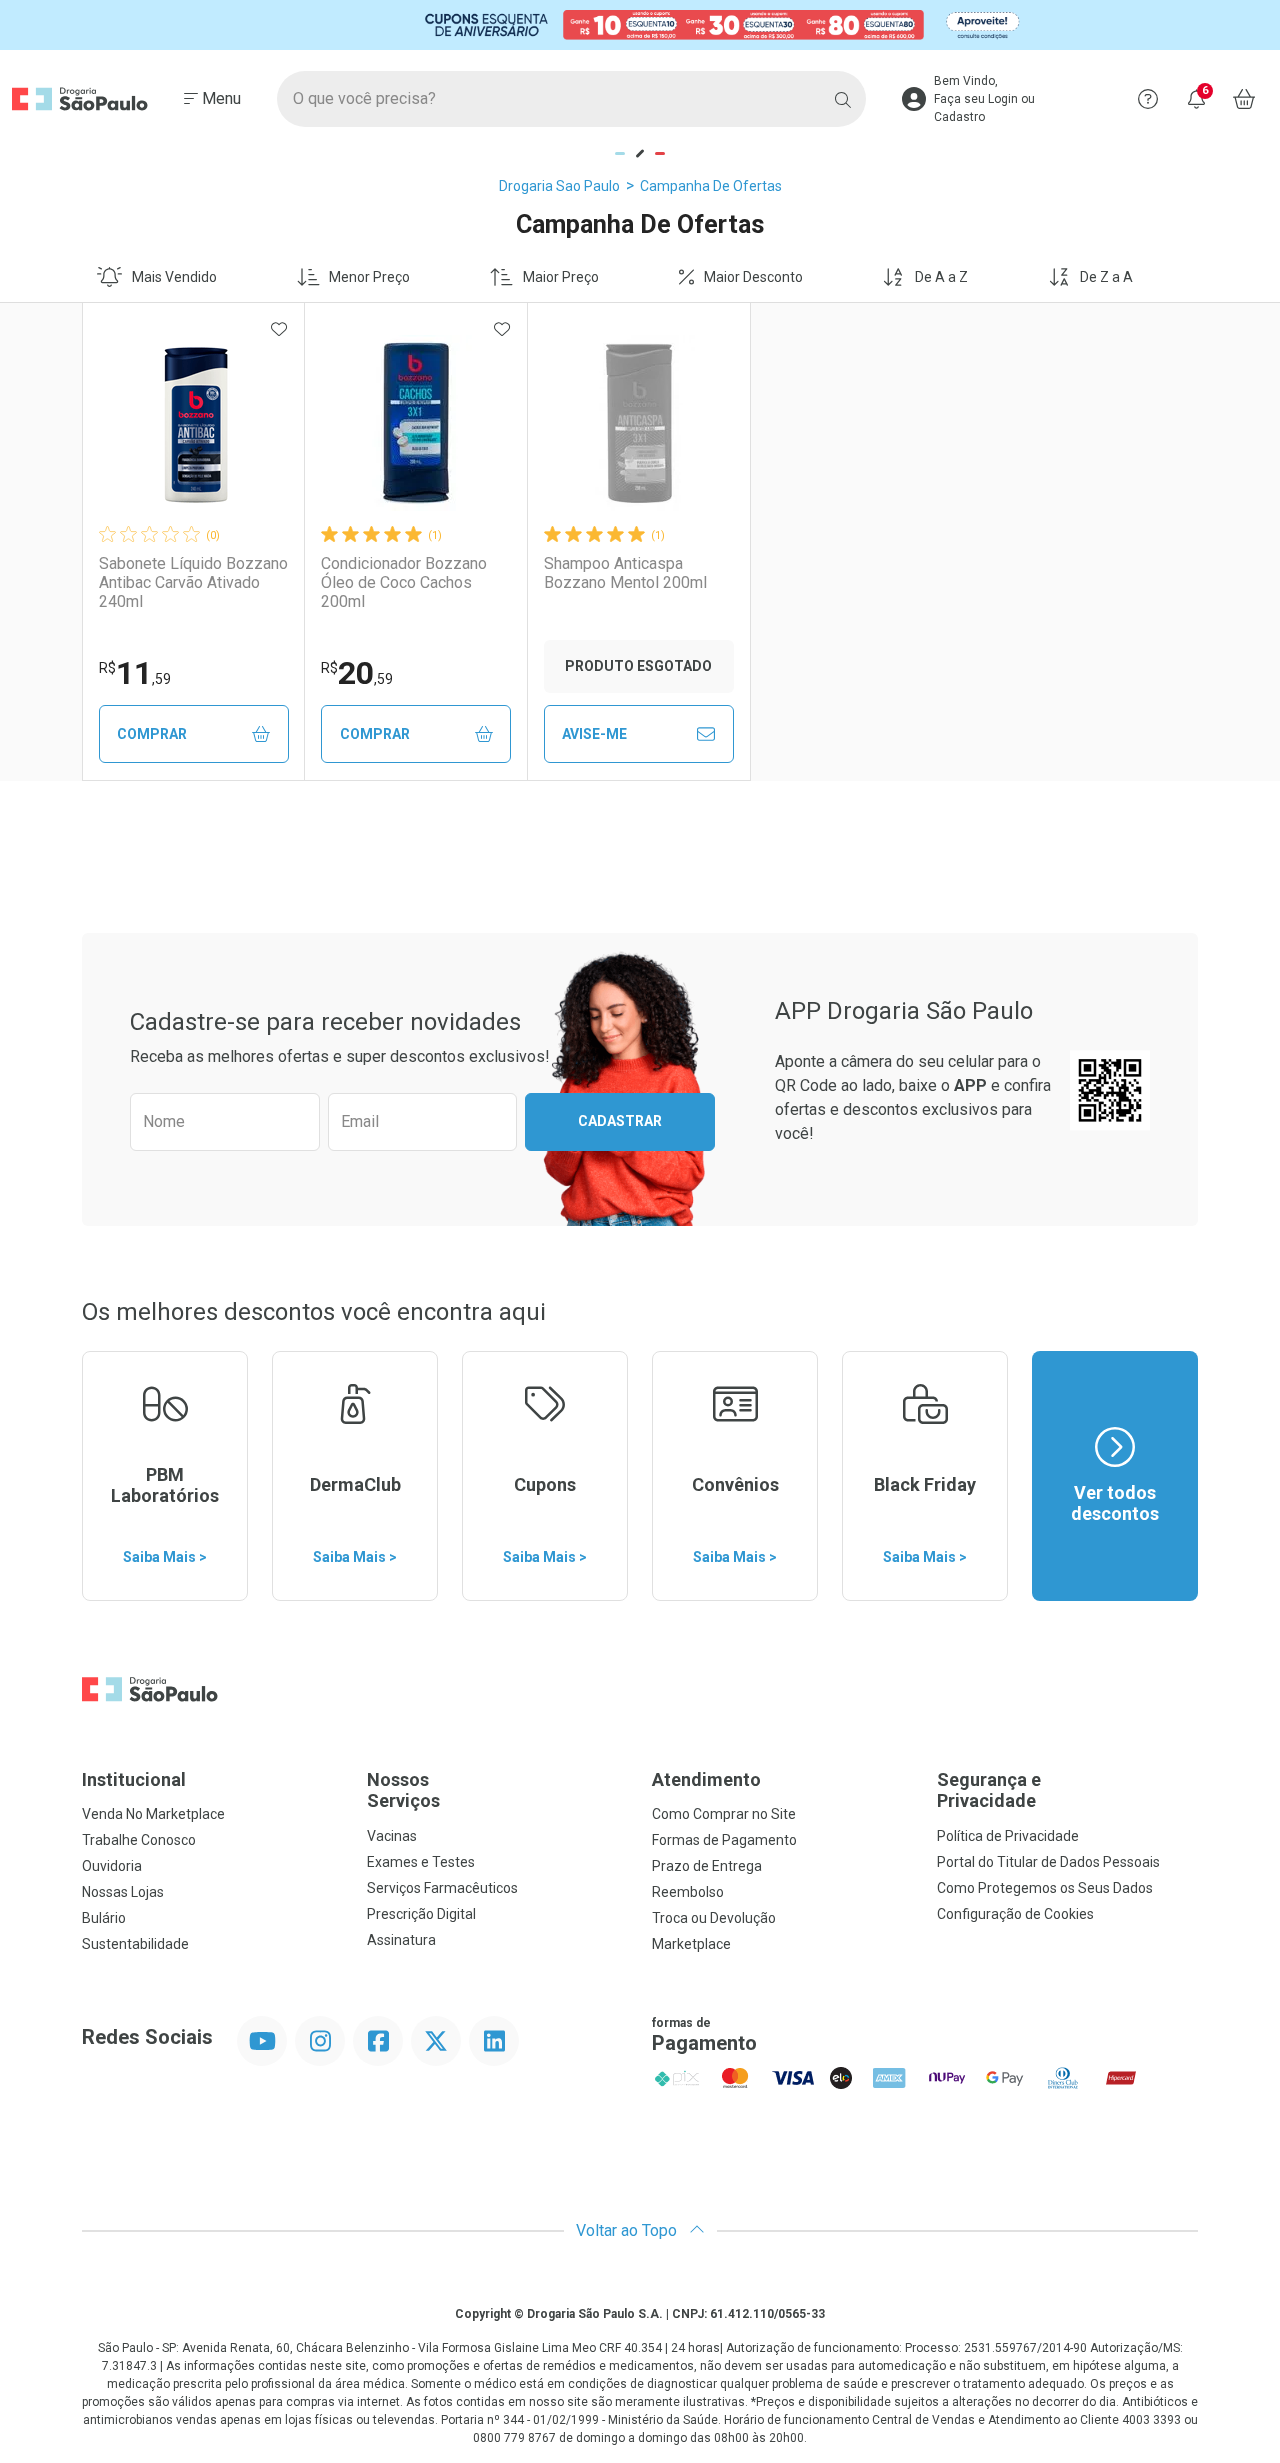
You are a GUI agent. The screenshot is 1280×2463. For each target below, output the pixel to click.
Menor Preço (369, 277)
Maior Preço (561, 277)
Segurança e (989, 1790)
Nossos (403, 1790)
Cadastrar (620, 1121)
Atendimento (706, 1779)
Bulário (104, 1918)
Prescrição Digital (421, 1914)
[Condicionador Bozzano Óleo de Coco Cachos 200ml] (416, 423)
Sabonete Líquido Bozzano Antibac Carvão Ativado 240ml (193, 582)
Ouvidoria (112, 1866)
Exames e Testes (421, 1862)
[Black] (640, 24)
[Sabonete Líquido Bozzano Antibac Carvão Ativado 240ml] (194, 423)
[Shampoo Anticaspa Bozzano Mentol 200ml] (639, 423)
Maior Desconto (753, 277)
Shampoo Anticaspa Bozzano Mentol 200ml (625, 573)
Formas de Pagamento (724, 1840)
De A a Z (941, 277)
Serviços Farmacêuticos (442, 1888)
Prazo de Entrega (707, 1866)
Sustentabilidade (135, 1944)
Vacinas (392, 1836)
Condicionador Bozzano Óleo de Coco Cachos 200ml (404, 582)
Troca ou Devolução (714, 1918)
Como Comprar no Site (724, 1814)
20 (357, 673)
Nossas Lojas (123, 1892)
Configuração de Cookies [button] (1015, 1914)
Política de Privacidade (1008, 1836)
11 (135, 673)
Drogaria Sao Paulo (559, 186)
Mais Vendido (174, 277)
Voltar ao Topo (628, 2230)
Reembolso (688, 1892)
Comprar (152, 734)
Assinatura (401, 1940)
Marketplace (691, 1944)
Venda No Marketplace (153, 1814)
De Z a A (1106, 277)
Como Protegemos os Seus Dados (1045, 1888)
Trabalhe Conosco (139, 1840)
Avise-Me (594, 734)
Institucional (134, 1779)
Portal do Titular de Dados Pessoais (1048, 1862)
